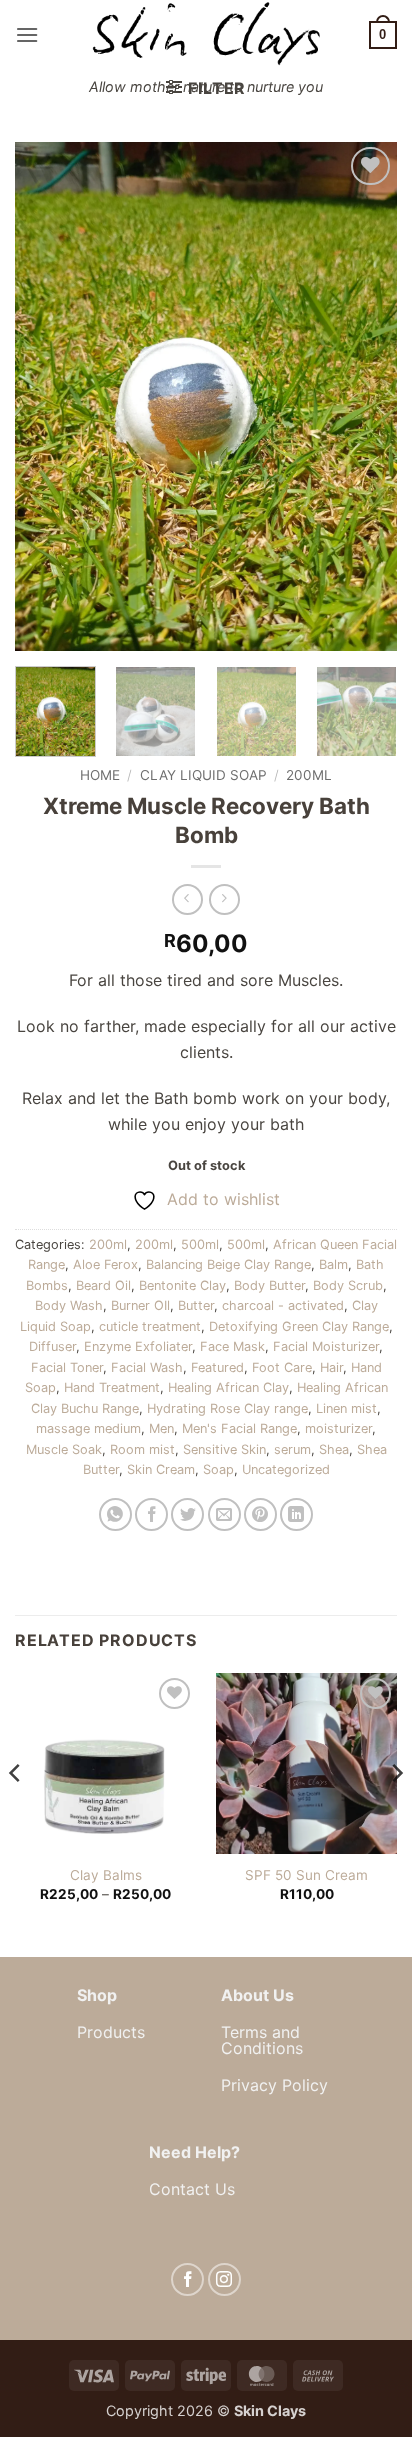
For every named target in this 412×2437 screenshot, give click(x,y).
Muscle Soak (64, 1449)
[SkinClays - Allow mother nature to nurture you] (206, 34)
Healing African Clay (228, 1387)
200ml (309, 775)
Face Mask (232, 1346)
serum (292, 1449)
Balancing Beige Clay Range (228, 1264)
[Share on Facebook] (151, 1514)
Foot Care (282, 1367)
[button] (27, 34)
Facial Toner (67, 1367)
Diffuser (52, 1346)
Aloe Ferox (105, 1264)
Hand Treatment (112, 1387)
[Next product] (187, 899)
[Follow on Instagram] (224, 2279)
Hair (331, 1367)
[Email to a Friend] (224, 1514)
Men (161, 1428)
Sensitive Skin (224, 1449)
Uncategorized (286, 1469)
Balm (333, 1264)
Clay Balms (106, 1875)
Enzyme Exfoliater (138, 1346)
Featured (217, 1367)
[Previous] (48, 396)
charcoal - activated (283, 1305)
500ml (200, 1244)
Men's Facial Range (239, 1428)
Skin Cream (161, 1469)
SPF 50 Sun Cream (306, 1875)
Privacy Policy (274, 2085)
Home (100, 775)
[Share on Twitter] (187, 1514)
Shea (334, 1449)
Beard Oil (103, 1285)
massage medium (88, 1428)
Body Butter (269, 1285)
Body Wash (69, 1305)
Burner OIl (140, 1305)
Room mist (142, 1449)
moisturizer (338, 1428)
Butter (196, 1305)
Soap (218, 1469)
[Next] (364, 396)
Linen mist (346, 1408)
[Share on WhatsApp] (115, 1514)
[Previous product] (224, 899)
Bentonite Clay (182, 1285)
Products (111, 2032)
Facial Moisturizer (326, 1346)
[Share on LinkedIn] (296, 1514)
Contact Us (192, 2189)
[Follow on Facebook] (187, 2279)
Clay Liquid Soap (203, 775)
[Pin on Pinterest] (260, 1514)
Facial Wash (147, 1367)
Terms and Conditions (262, 2040)
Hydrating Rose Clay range (227, 1408)
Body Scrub (348, 1285)
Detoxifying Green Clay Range (299, 1326)
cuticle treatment (150, 1326)
